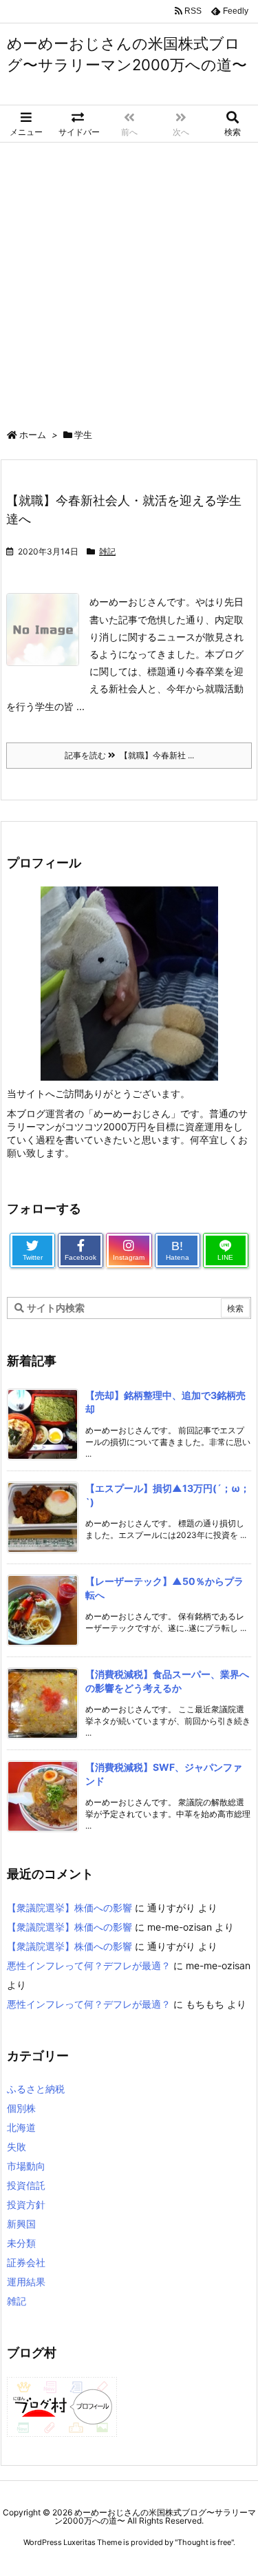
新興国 (21, 2224)
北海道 (21, 2127)
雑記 (107, 551)
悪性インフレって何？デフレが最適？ (89, 1965)
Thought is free (204, 2542)
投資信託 (26, 2185)
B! (178, 1250)
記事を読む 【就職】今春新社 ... (129, 755)
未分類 (21, 2243)
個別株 (21, 2108)
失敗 (17, 2147)
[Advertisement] (129, 279)
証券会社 (26, 2262)
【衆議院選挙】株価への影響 (69, 1908)
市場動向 (26, 2166)
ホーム (33, 435)
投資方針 (26, 2204)
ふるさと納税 (36, 2089)
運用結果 (26, 2282)
